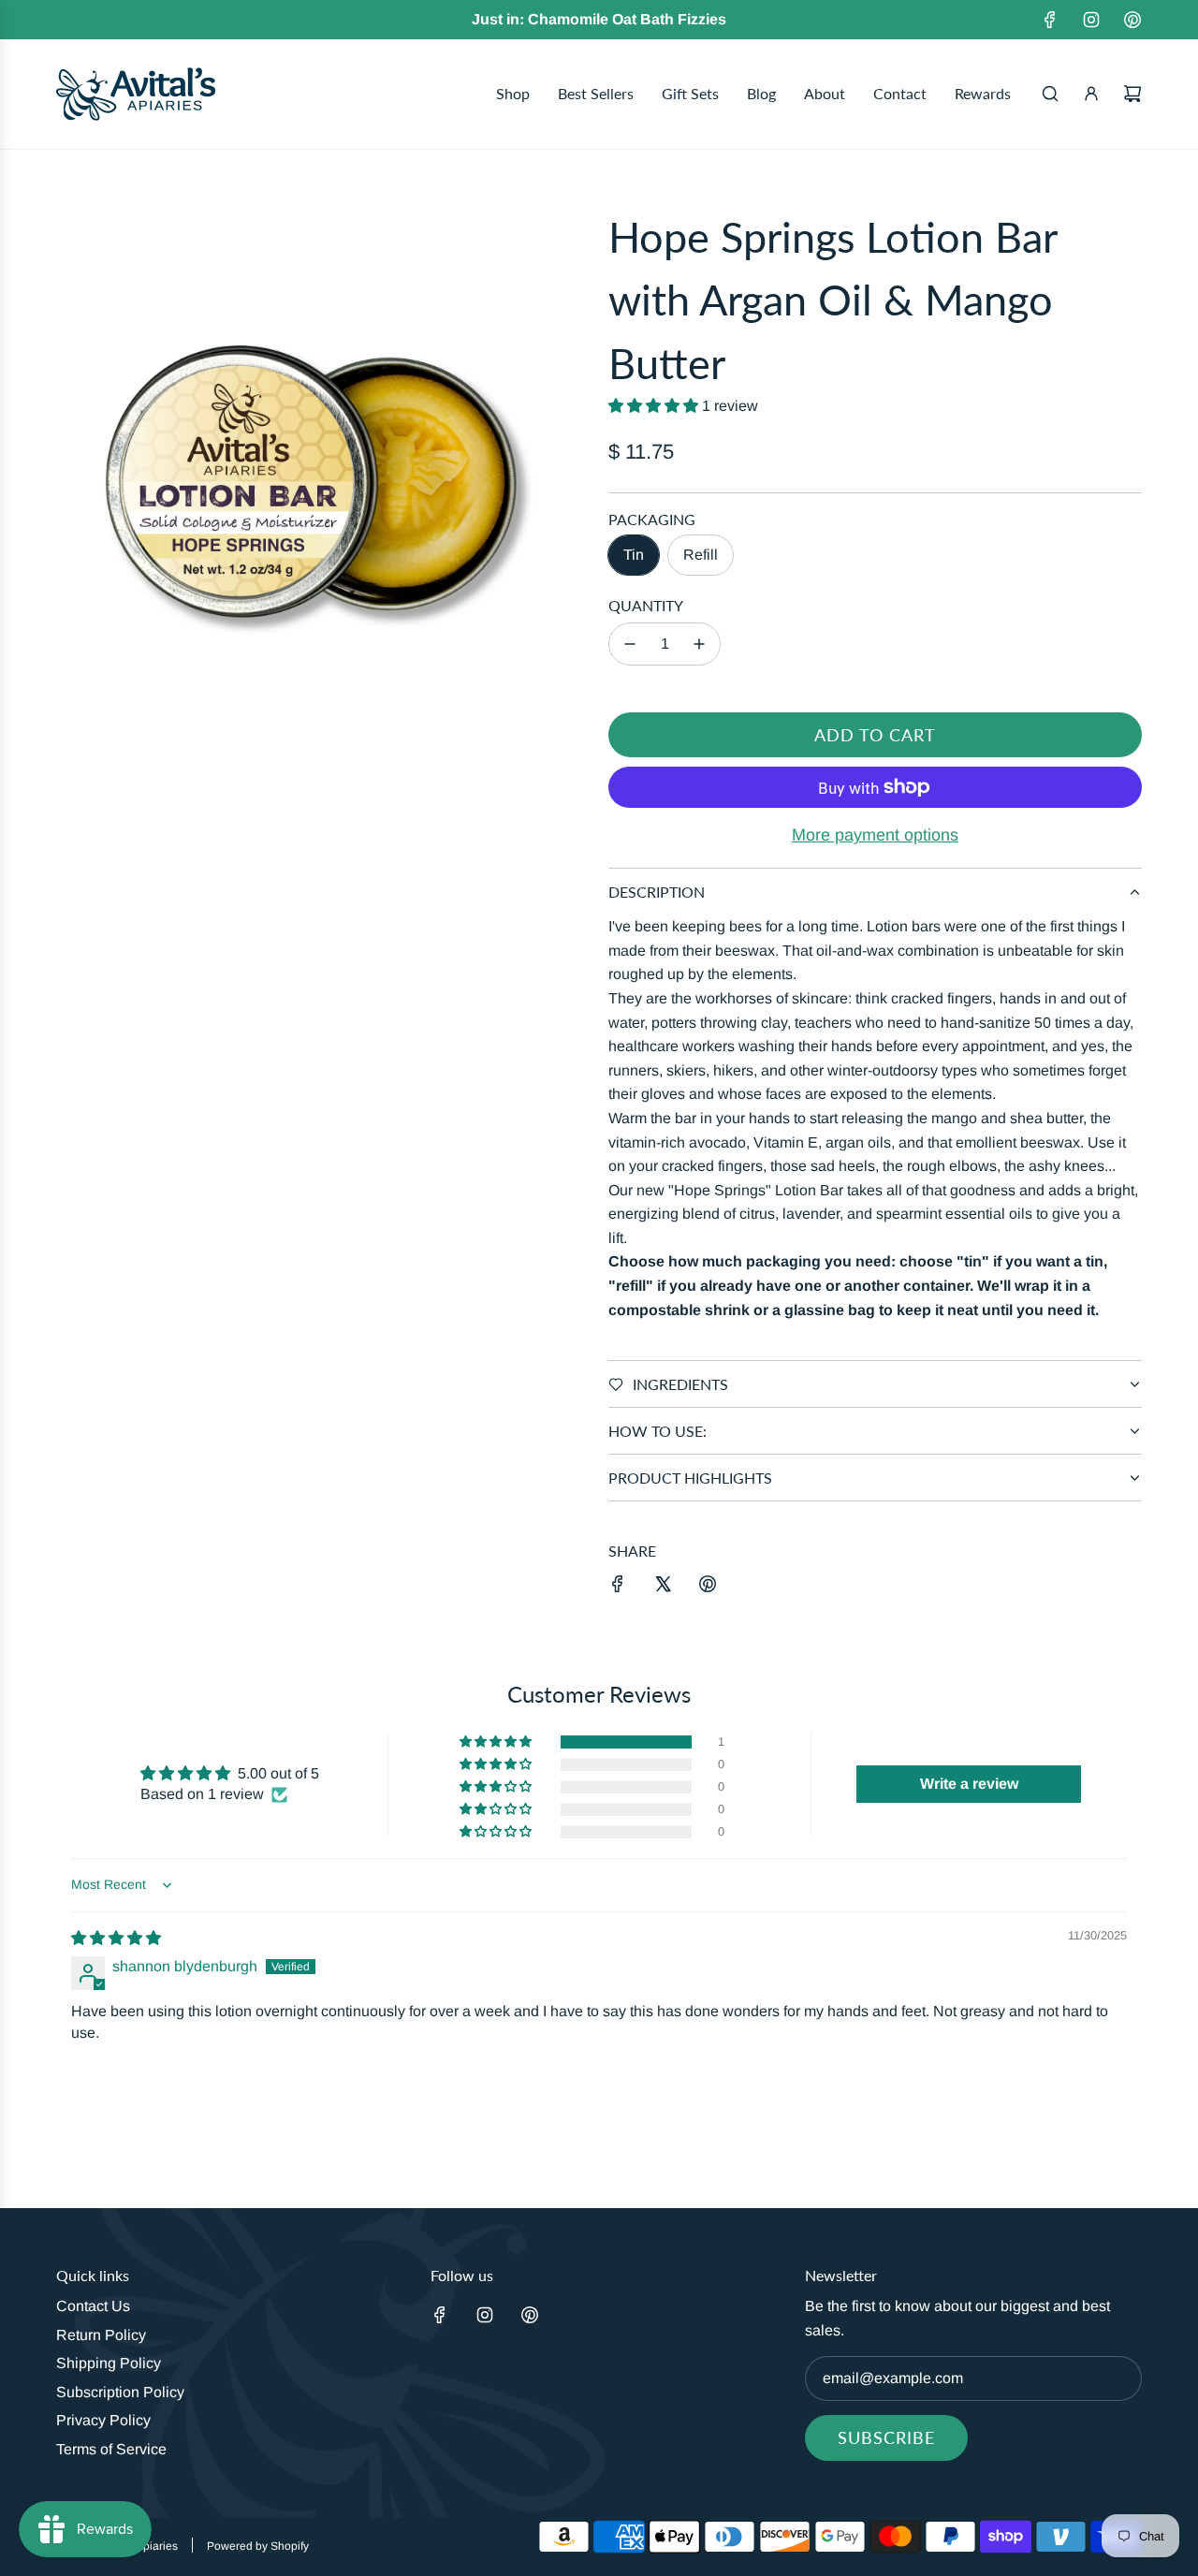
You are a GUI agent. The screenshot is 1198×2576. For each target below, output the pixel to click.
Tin (634, 555)
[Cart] (1132, 94)
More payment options (875, 835)
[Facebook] (1050, 20)
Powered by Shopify (258, 2546)
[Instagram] (1091, 20)
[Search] (1050, 94)
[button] (655, 406)
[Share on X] (663, 1588)
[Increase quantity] (699, 644)
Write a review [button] (969, 1784)
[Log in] (1091, 94)
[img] (116, 1938)
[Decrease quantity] (630, 644)
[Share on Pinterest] (708, 1588)
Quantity (646, 605)
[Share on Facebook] (618, 1588)
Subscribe (886, 2437)
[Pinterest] (1132, 20)
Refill (701, 555)
